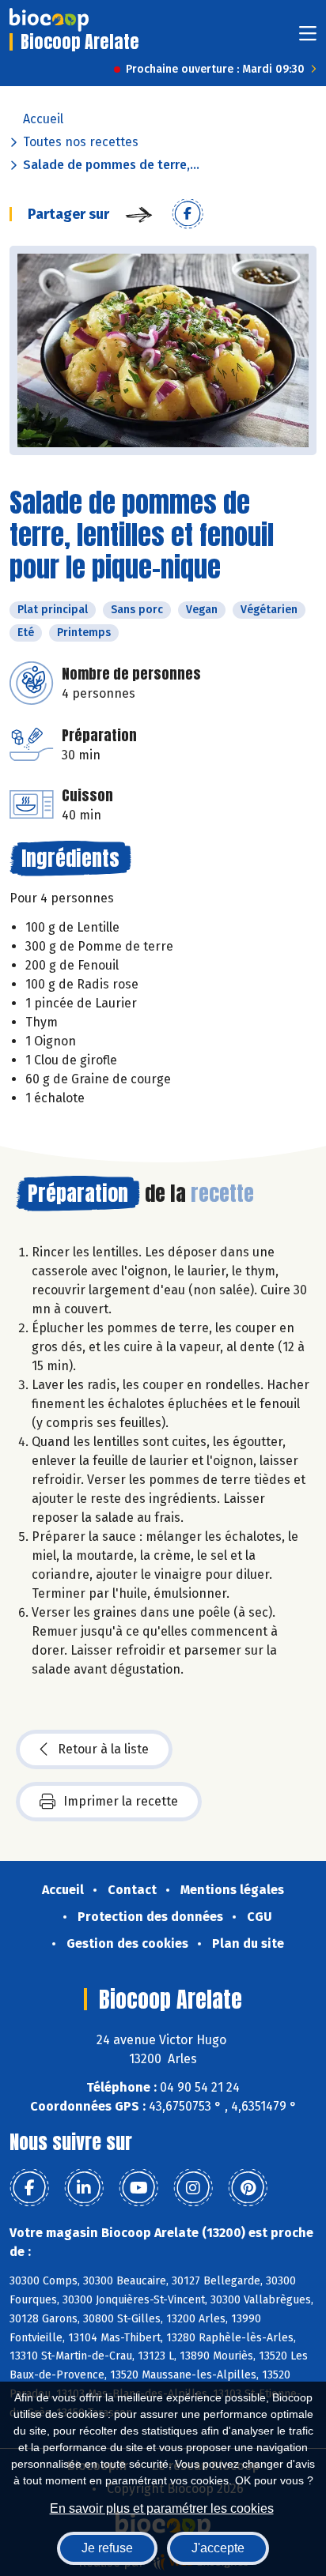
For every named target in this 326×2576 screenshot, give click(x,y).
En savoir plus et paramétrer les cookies (162, 2508)
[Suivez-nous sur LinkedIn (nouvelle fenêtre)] (84, 2188)
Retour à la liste (103, 1749)
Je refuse (107, 2548)
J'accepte (218, 2548)
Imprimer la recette (121, 1801)
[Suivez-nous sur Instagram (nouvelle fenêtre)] (193, 2188)
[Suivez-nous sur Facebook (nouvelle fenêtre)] (29, 2188)
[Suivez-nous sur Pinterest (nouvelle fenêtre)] (248, 2188)
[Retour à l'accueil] (49, 20)
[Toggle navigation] (308, 38)
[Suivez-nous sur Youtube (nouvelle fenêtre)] (138, 2188)
